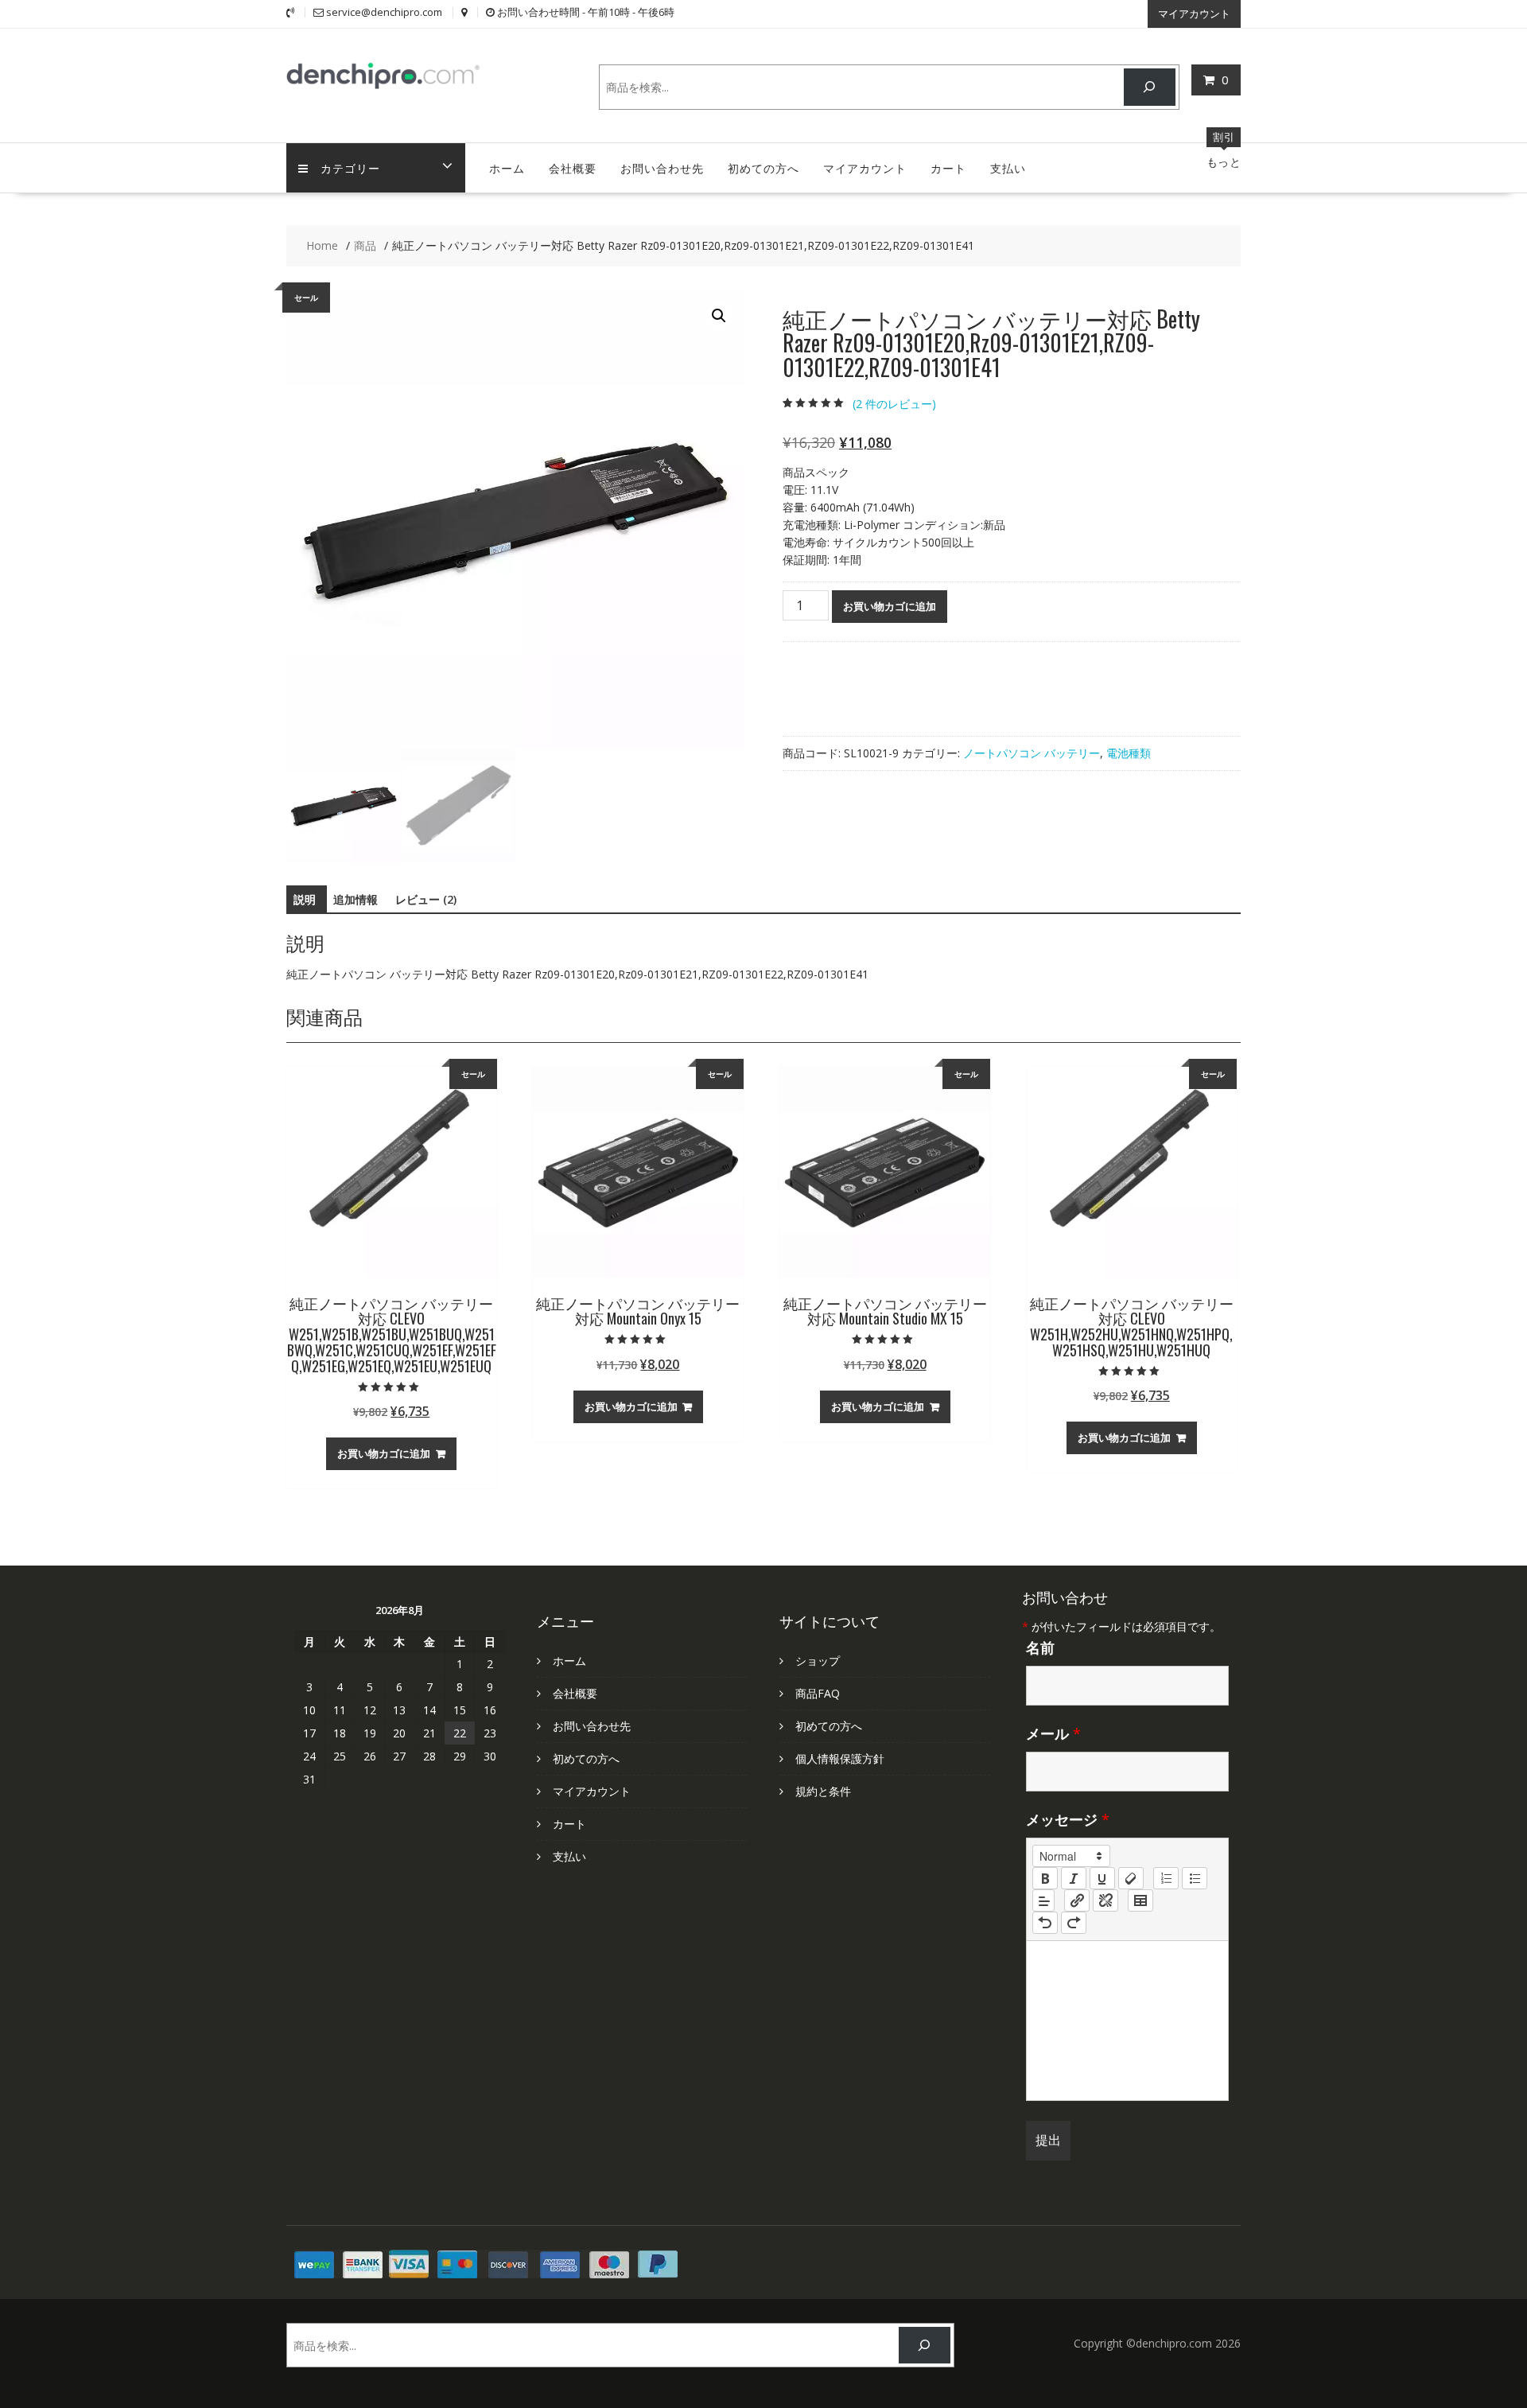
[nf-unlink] (1105, 1900)
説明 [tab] (305, 899)
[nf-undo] (1045, 1923)
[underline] (1102, 1878)
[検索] (1150, 87)
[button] (719, 316)
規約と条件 (823, 1791)
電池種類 (1129, 753)
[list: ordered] (1166, 1878)
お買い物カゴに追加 (890, 606)
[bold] (1045, 1878)
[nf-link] (1077, 1900)
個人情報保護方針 (840, 1758)
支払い (1008, 167)
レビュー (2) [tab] (426, 899)
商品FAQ (818, 1693)
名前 (1040, 1647)
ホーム (507, 167)
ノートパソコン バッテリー (1032, 753)
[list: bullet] (1195, 1878)
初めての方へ (763, 167)
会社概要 (573, 167)
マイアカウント (1194, 14)
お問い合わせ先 (662, 167)
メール (1053, 1733)
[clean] (1131, 1878)
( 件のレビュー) (894, 404)
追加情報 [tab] (356, 899)
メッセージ (1068, 1819)
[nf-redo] (1074, 1923)
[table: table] (1140, 1900)
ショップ (818, 1661)
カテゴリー (350, 167)
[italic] (1074, 1878)
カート (948, 167)
